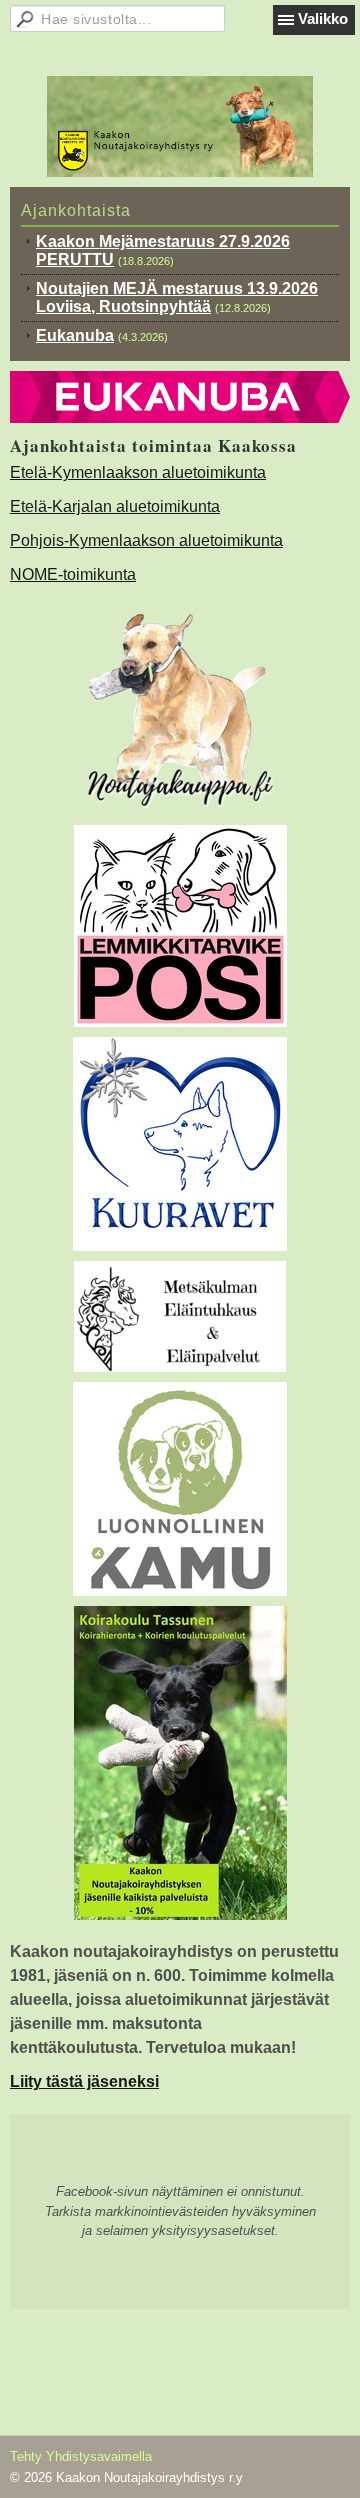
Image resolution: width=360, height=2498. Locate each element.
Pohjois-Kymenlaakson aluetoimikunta (146, 540)
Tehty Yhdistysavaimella (81, 2456)
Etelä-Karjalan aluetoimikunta (115, 506)
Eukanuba (75, 335)
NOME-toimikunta (73, 574)
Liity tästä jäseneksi (84, 2081)
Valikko (323, 18)
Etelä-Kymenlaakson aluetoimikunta (138, 472)
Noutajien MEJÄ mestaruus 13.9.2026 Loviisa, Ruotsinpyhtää (177, 297)
